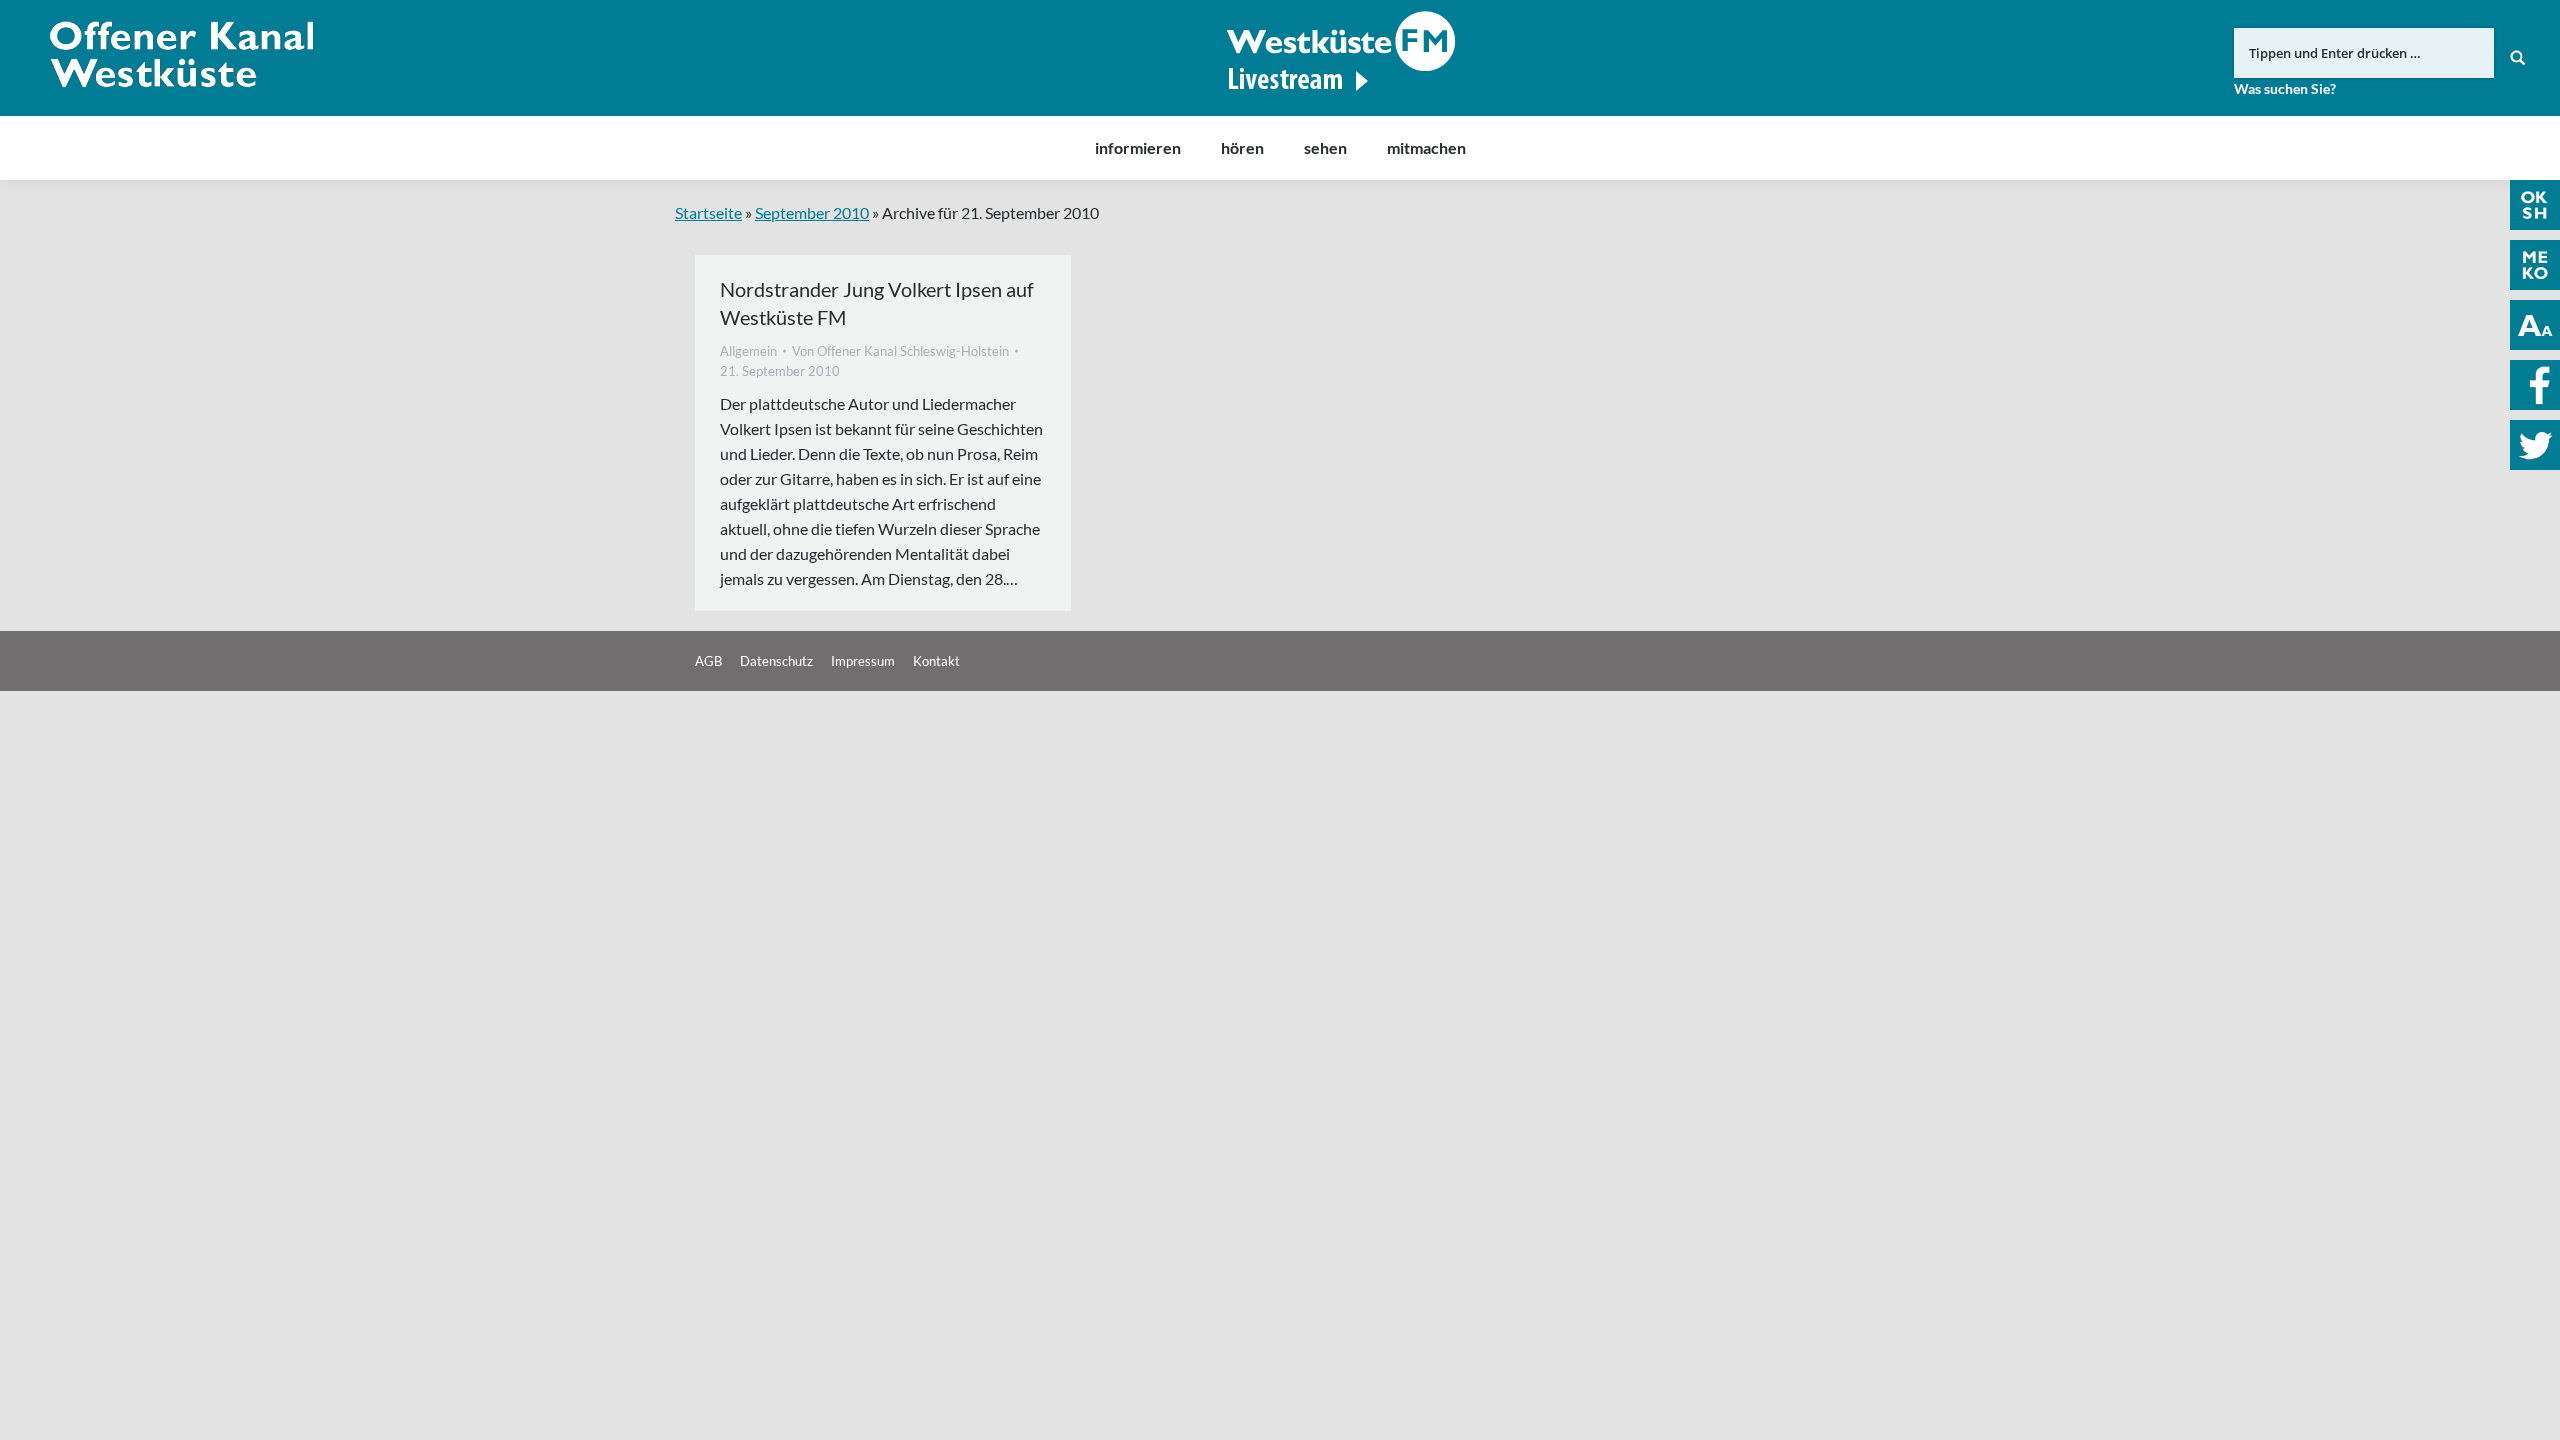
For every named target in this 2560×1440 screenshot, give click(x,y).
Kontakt (936, 661)
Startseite (708, 212)
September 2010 (812, 212)
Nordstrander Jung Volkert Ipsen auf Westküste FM (877, 303)
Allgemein (748, 351)
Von (900, 351)
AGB (708, 661)
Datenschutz (776, 661)
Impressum (863, 661)
